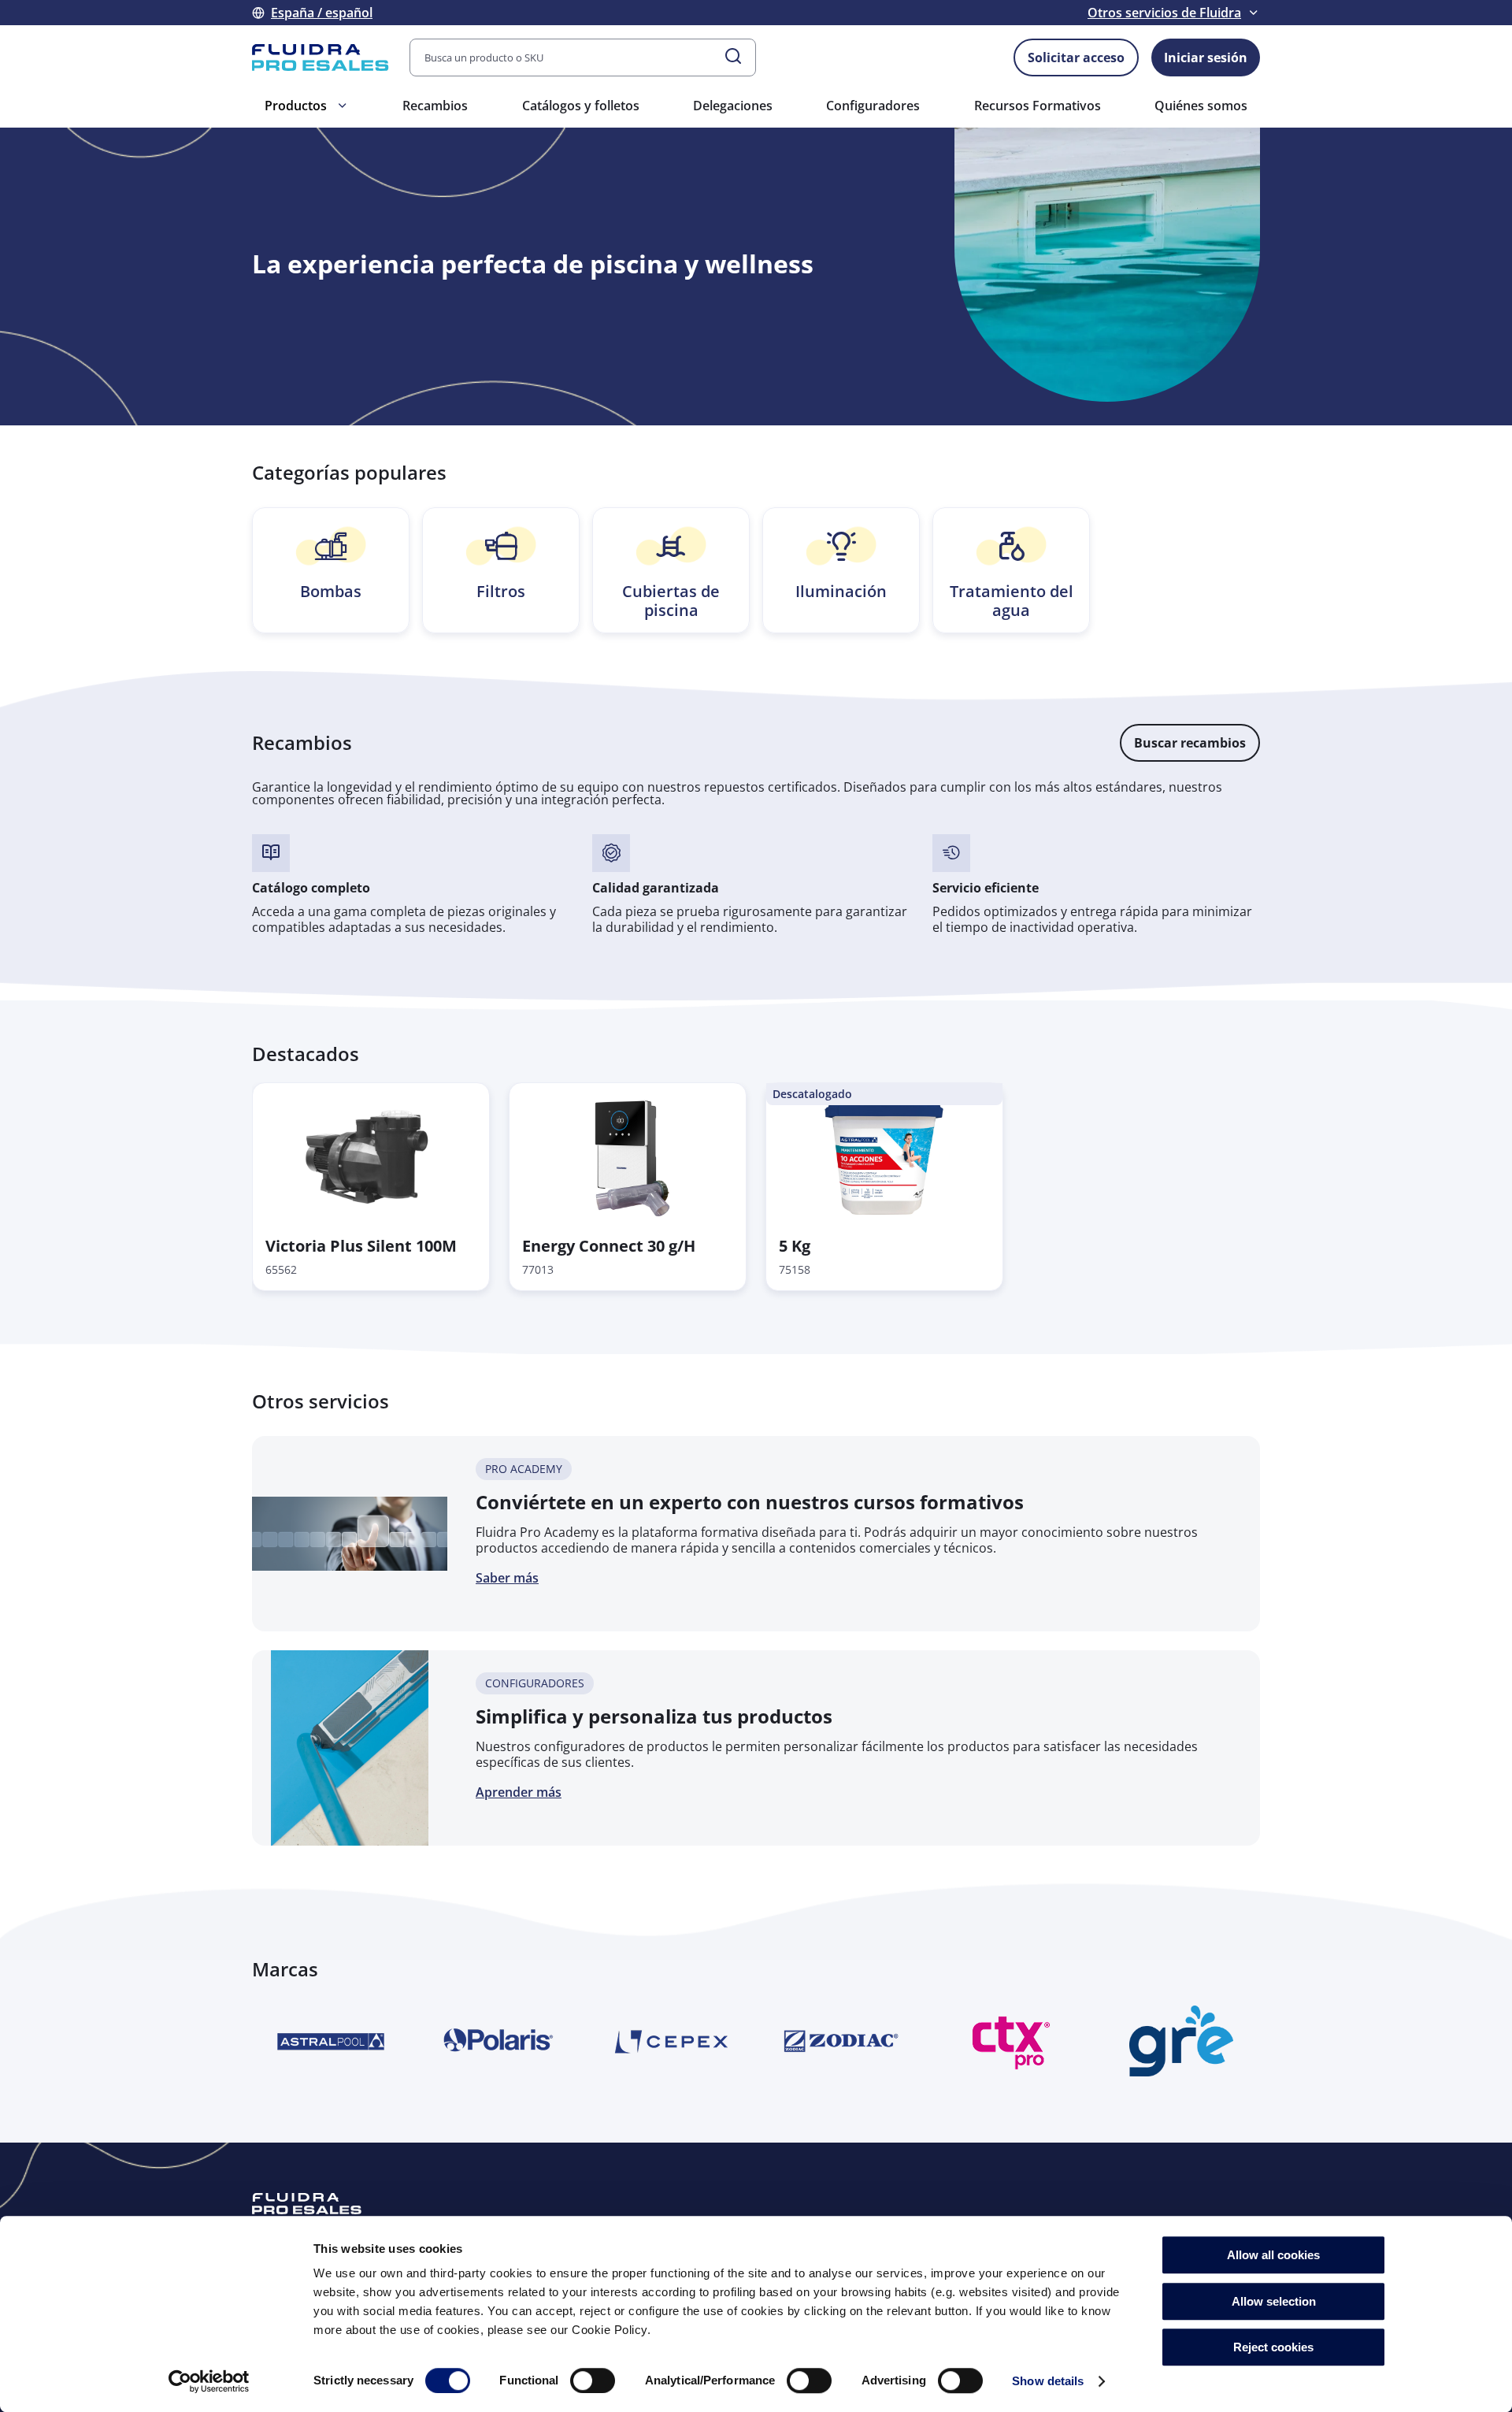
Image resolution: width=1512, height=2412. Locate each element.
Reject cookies (1273, 2347)
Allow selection (1274, 2301)
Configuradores (873, 106)
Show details (1048, 2381)
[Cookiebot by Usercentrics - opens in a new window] (209, 2381)
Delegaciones (733, 106)
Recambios (435, 106)
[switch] (593, 2380)
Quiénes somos (1201, 106)
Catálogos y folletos (581, 106)
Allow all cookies (1273, 2255)
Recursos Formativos (1038, 106)
